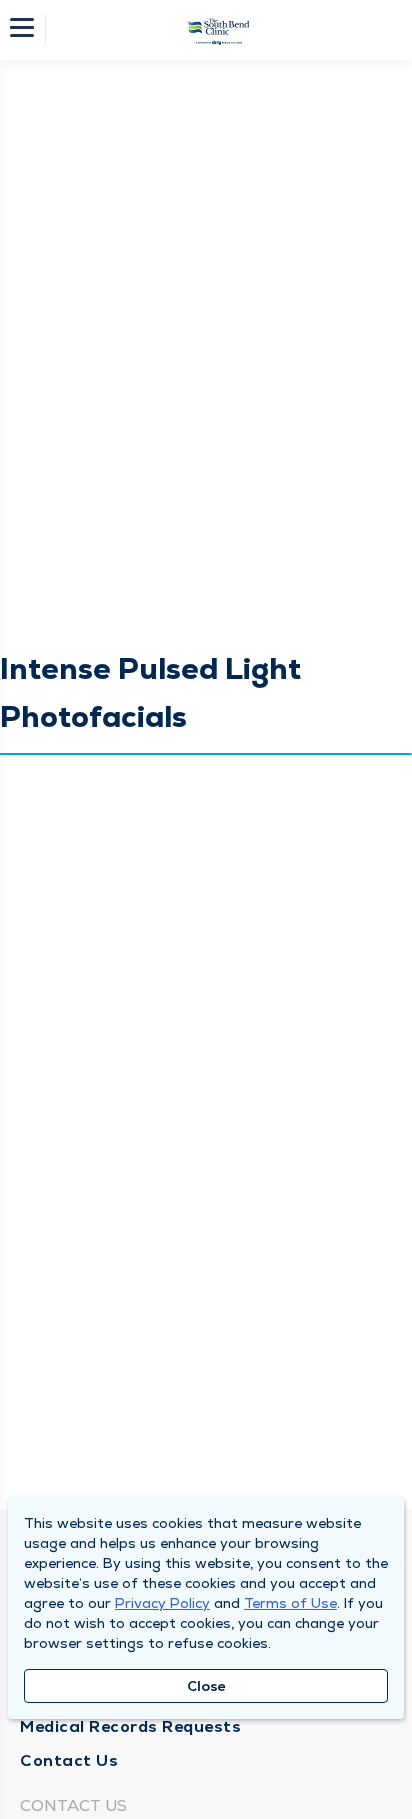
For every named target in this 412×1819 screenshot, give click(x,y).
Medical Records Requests (130, 1726)
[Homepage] (219, 30)
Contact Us (69, 1760)
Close (206, 1686)
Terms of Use (290, 1603)
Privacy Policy (162, 1603)
